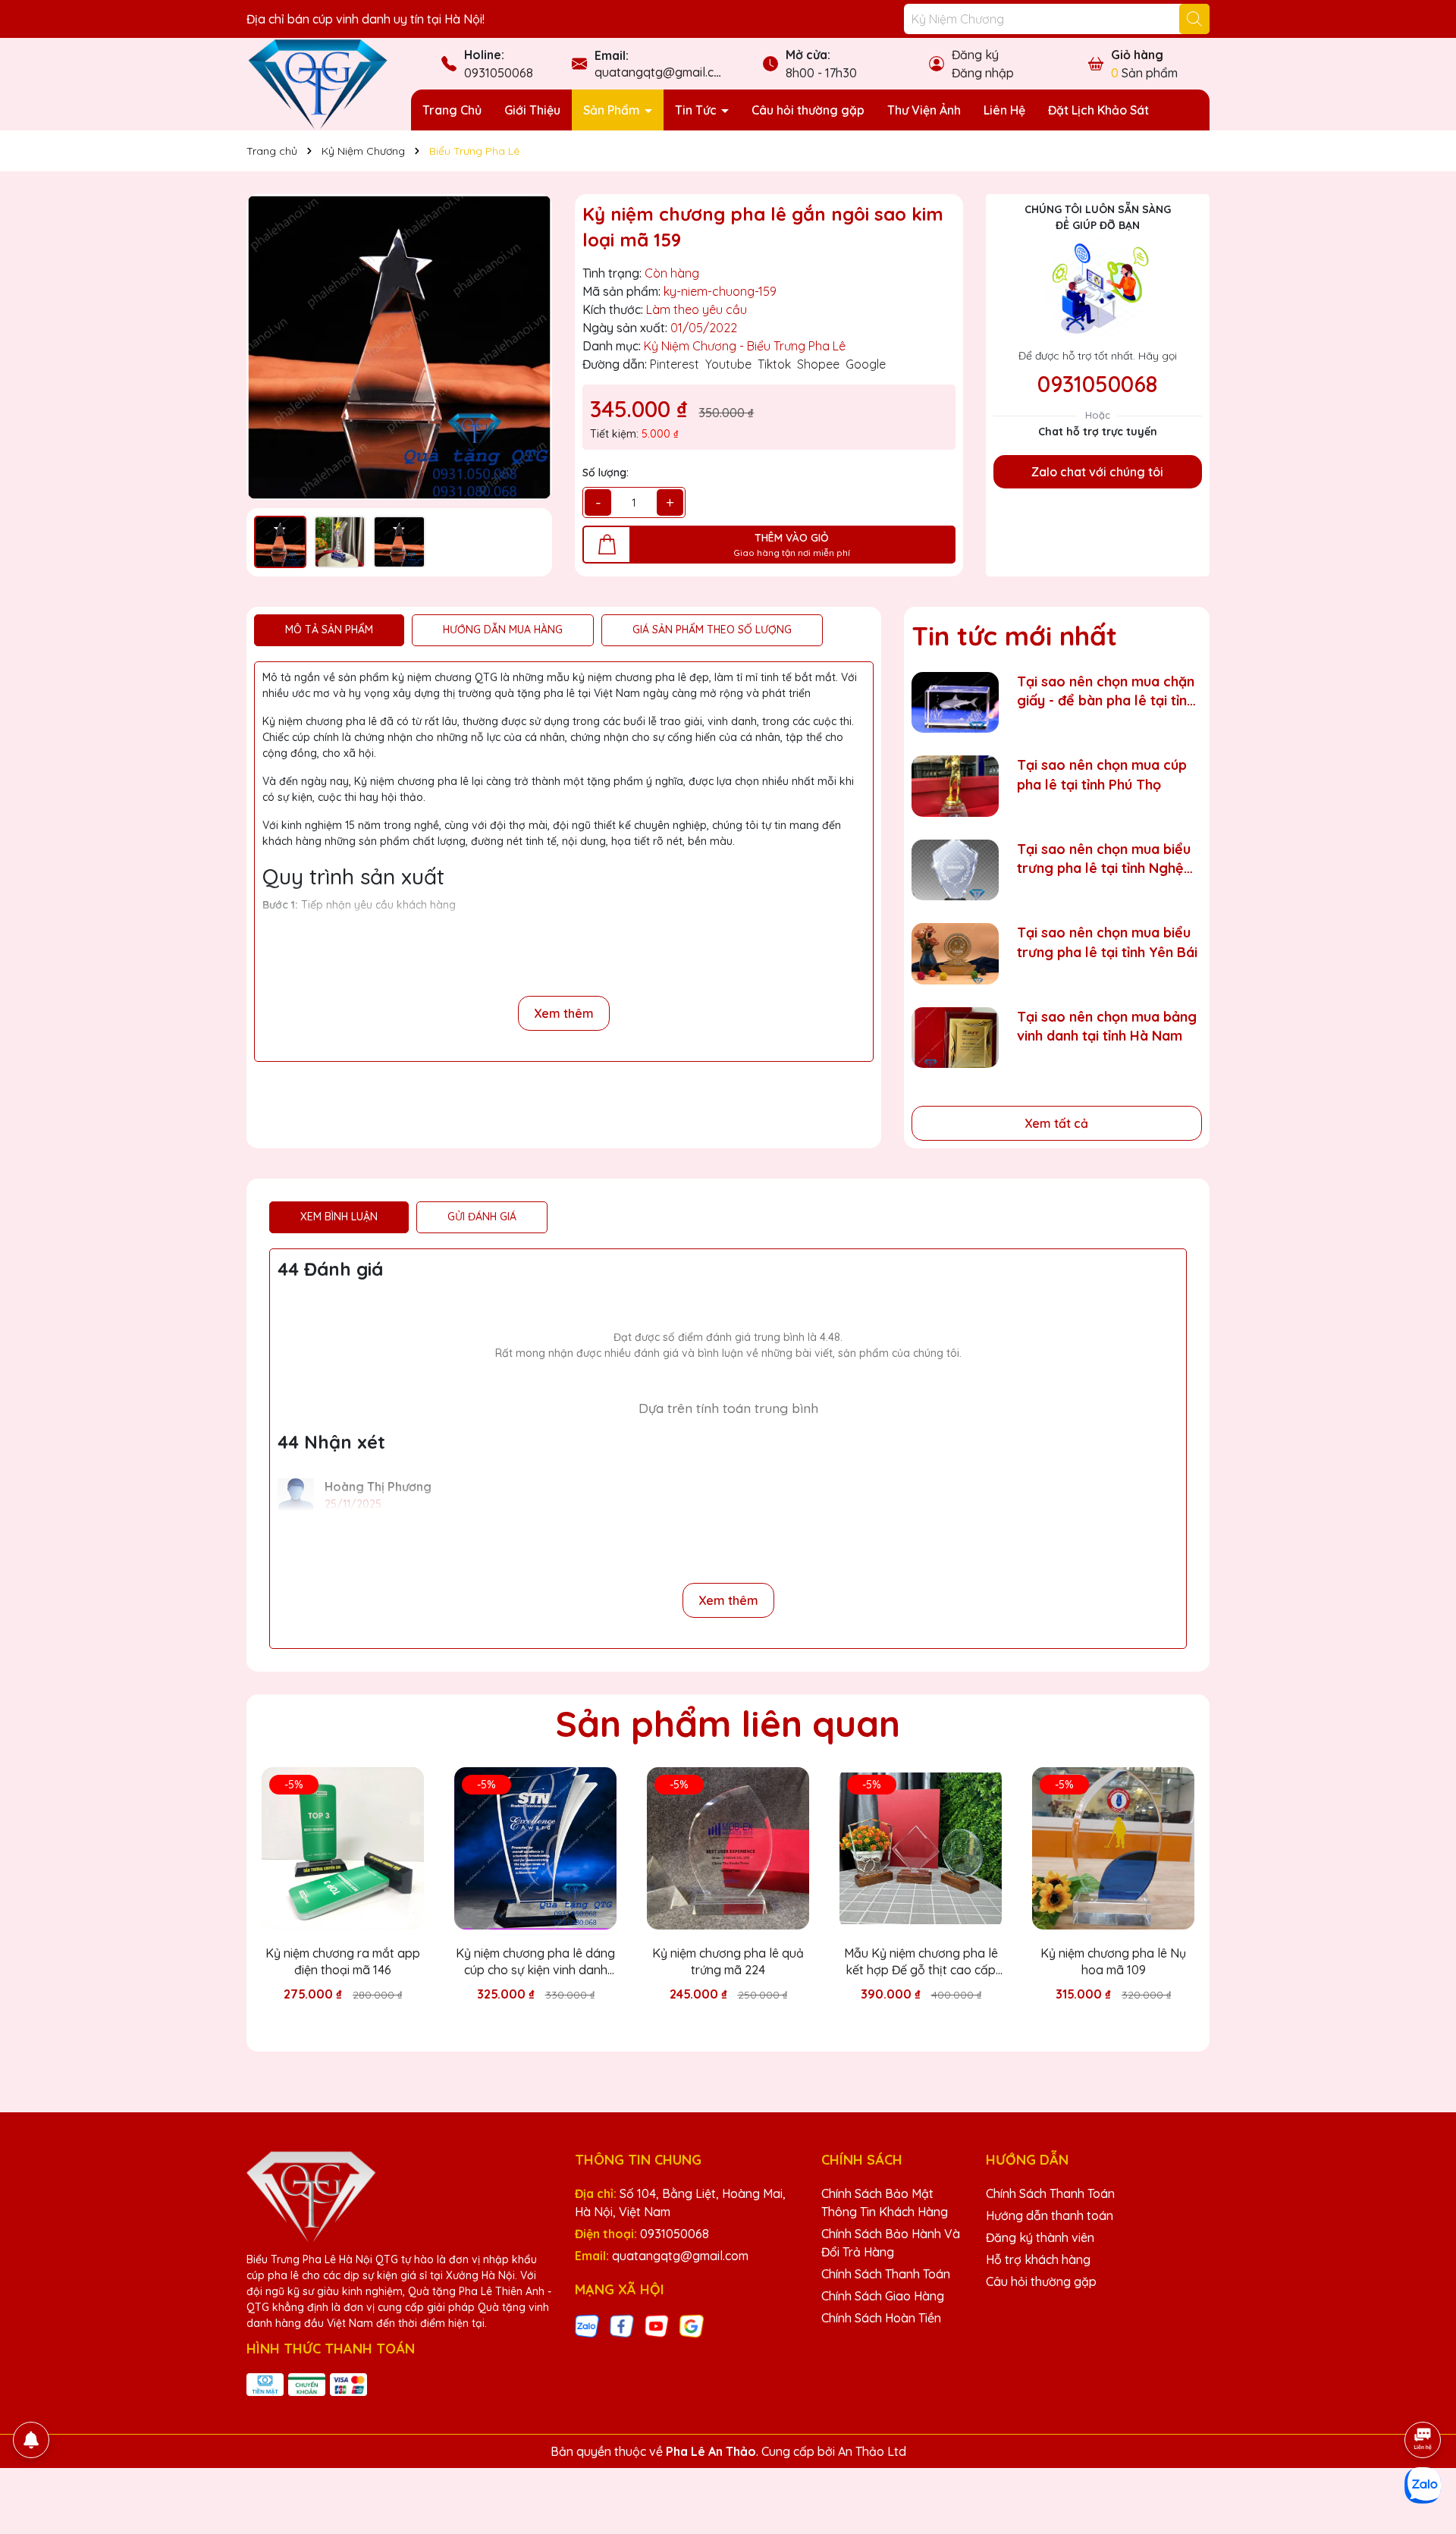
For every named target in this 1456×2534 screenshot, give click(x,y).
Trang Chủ (452, 110)
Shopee (818, 364)
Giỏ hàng (1137, 55)
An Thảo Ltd (872, 2451)
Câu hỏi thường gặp (808, 110)
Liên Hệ (1004, 110)
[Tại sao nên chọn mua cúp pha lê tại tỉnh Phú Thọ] (955, 786)
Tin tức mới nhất (1014, 636)
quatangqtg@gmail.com (663, 72)
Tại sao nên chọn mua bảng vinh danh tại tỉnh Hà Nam (1107, 1026)
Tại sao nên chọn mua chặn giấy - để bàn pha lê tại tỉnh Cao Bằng (1106, 691)
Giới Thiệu (532, 110)
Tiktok (774, 364)
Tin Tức (697, 110)
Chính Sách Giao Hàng (883, 2296)
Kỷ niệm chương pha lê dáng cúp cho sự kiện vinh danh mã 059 (535, 1962)
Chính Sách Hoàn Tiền (881, 2318)
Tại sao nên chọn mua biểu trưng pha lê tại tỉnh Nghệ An (1104, 859)
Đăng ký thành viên (1040, 2237)
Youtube (728, 364)
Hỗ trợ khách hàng (1038, 2259)
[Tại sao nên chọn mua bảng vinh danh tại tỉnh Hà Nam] (955, 1038)
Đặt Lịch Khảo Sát (1098, 110)
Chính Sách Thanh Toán (886, 2274)
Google (866, 364)
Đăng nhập (983, 73)
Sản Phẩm (613, 110)
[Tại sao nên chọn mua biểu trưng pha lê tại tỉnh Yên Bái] (955, 954)
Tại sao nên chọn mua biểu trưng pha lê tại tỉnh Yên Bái (1107, 942)
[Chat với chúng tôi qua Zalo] (1423, 2485)
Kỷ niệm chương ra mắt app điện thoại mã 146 (343, 1961)
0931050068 (499, 73)
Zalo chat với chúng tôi (1097, 472)
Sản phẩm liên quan (728, 1723)
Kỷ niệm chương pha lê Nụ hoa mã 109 (1113, 1961)
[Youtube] (657, 2325)
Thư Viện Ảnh (924, 110)
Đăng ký (975, 55)
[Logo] (317, 83)
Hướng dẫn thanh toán (1050, 2215)
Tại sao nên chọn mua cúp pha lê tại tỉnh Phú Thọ (1102, 774)
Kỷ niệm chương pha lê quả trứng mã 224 (728, 1961)
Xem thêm (564, 1013)
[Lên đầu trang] (1423, 2397)
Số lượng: (606, 473)
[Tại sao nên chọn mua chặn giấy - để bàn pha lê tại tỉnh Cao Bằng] (955, 703)
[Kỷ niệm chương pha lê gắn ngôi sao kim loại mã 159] (399, 347)
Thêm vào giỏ (354, 2021)
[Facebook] (622, 2325)
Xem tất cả (1056, 1123)
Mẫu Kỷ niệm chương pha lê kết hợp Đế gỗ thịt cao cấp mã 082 (921, 1962)
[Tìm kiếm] (1194, 19)
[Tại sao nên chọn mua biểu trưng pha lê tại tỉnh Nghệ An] (955, 870)
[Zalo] (587, 2325)
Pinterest (675, 364)
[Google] (692, 2325)
